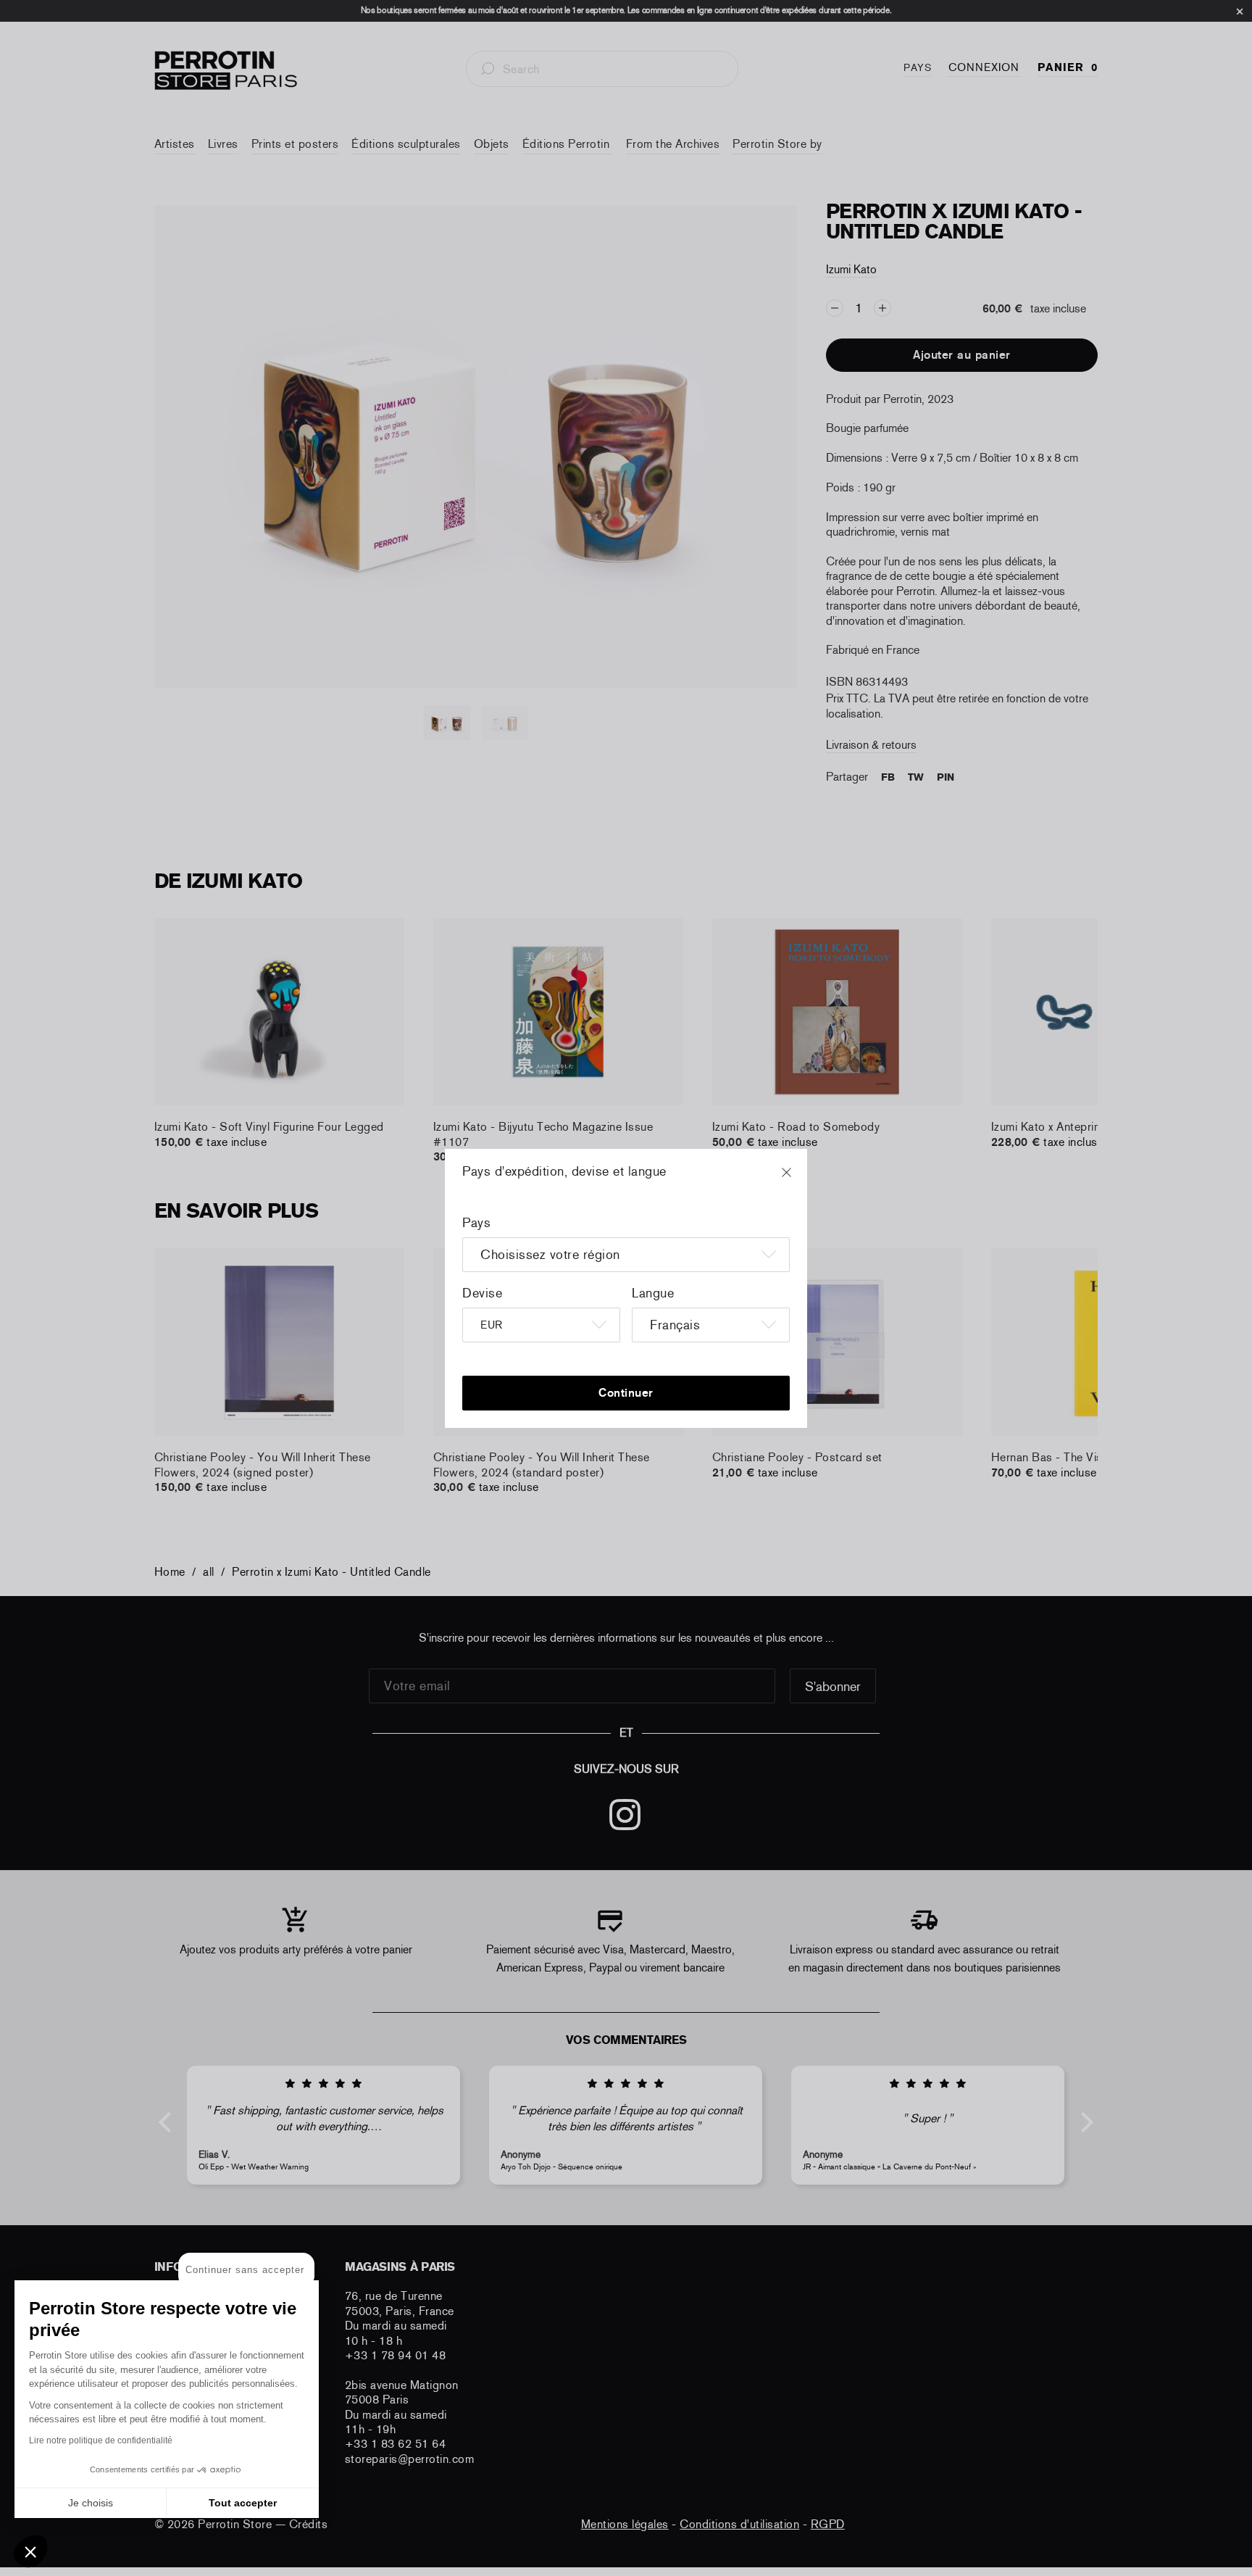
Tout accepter (243, 2503)
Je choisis (91, 2503)
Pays (476, 1223)
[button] (30, 2551)
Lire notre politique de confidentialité (101, 2440)
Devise (482, 1293)
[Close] (800, 1179)
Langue (653, 1293)
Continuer (626, 1393)
